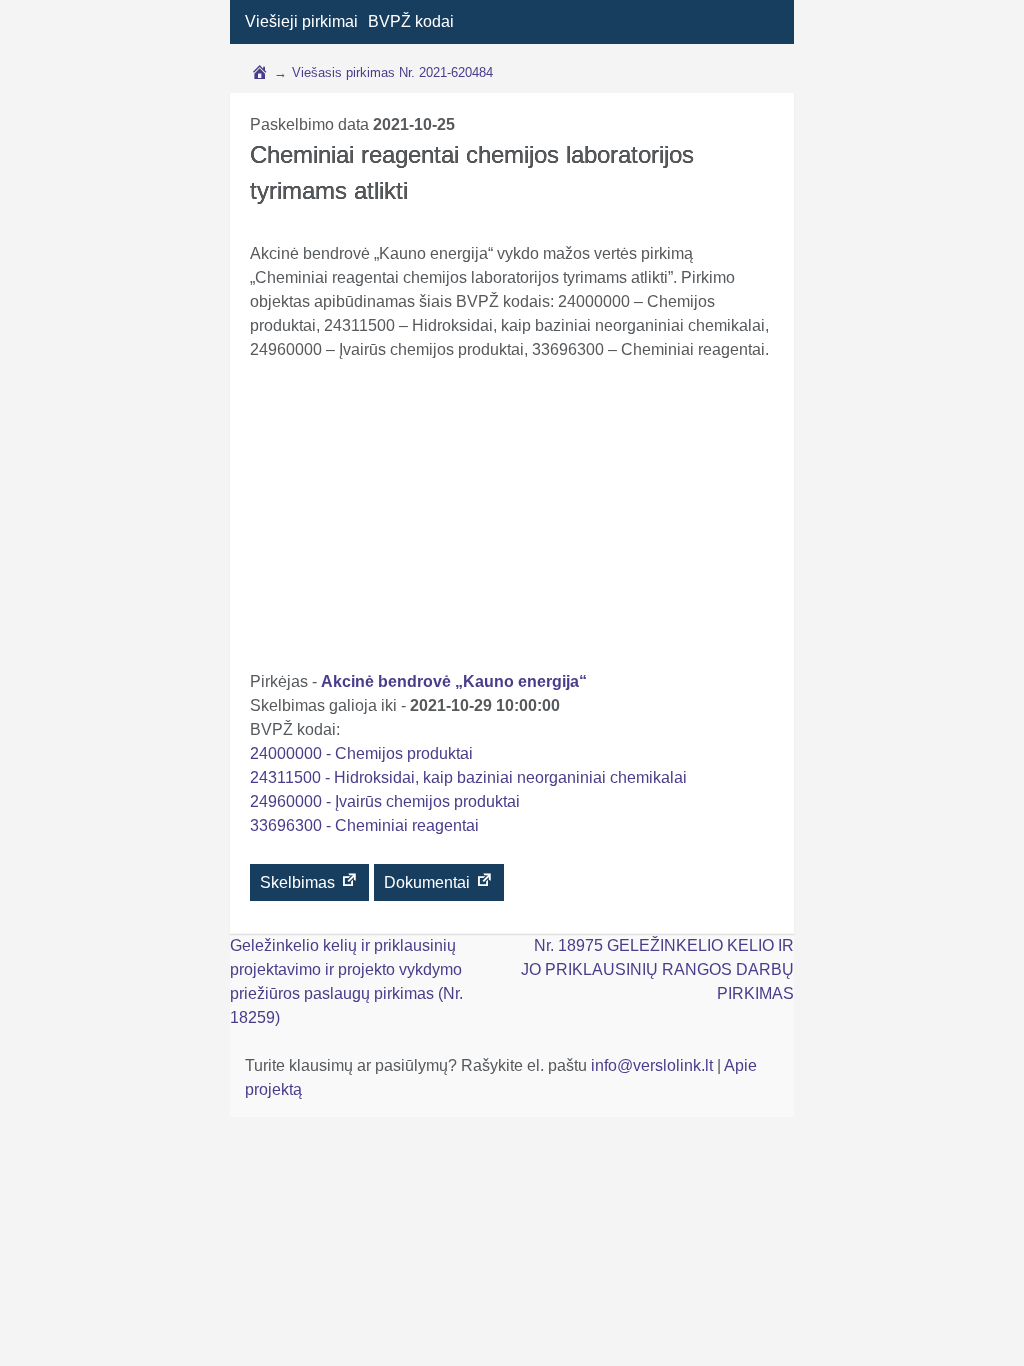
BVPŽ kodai (411, 21)
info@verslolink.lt (654, 1065)
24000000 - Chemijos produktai (361, 753)
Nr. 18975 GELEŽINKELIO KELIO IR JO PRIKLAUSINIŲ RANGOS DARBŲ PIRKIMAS (657, 969)
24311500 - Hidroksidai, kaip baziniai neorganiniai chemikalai (468, 777)
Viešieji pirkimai (301, 21)
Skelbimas (299, 882)
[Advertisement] (512, 520)
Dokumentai (429, 882)
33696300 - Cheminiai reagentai (364, 825)
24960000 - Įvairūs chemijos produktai (385, 801)
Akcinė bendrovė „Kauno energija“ (454, 681)
